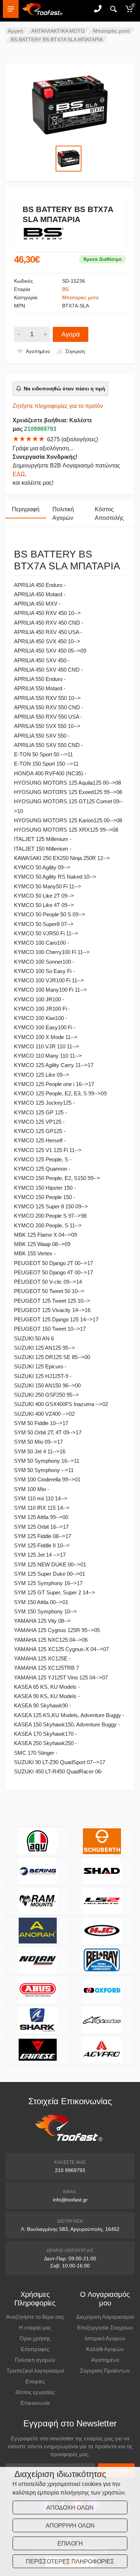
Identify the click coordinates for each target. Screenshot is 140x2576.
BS (65, 289)
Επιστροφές (35, 2349)
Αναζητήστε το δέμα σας (35, 2317)
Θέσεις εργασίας (35, 2392)
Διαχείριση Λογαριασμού (105, 2317)
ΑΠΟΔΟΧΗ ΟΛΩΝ (70, 2508)
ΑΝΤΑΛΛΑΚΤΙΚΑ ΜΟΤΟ (58, 31)
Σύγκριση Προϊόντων (105, 2371)
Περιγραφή (26, 509)
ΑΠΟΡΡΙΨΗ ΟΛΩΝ (70, 2526)
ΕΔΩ (19, 474)
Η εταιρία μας (35, 2328)
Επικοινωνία (35, 2403)
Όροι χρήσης (35, 2338)
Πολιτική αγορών (35, 2360)
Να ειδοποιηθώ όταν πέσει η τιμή (64, 389)
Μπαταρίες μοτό (111, 31)
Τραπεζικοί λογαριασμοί (35, 2371)
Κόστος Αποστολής (109, 514)
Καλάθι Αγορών (105, 2349)
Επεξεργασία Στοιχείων (105, 2328)
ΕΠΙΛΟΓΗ (70, 2544)
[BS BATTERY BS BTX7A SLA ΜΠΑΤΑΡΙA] (70, 105)
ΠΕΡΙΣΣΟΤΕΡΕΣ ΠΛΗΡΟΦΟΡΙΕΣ (70, 2561)
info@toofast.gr (70, 2200)
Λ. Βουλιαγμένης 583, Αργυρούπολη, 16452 (70, 2229)
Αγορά (71, 334)
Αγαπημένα (105, 2360)
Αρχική (15, 31)
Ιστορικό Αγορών (105, 2338)
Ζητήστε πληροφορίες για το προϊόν (58, 406)
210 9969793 (70, 2170)
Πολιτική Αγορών (63, 514)
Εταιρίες (35, 2381)
